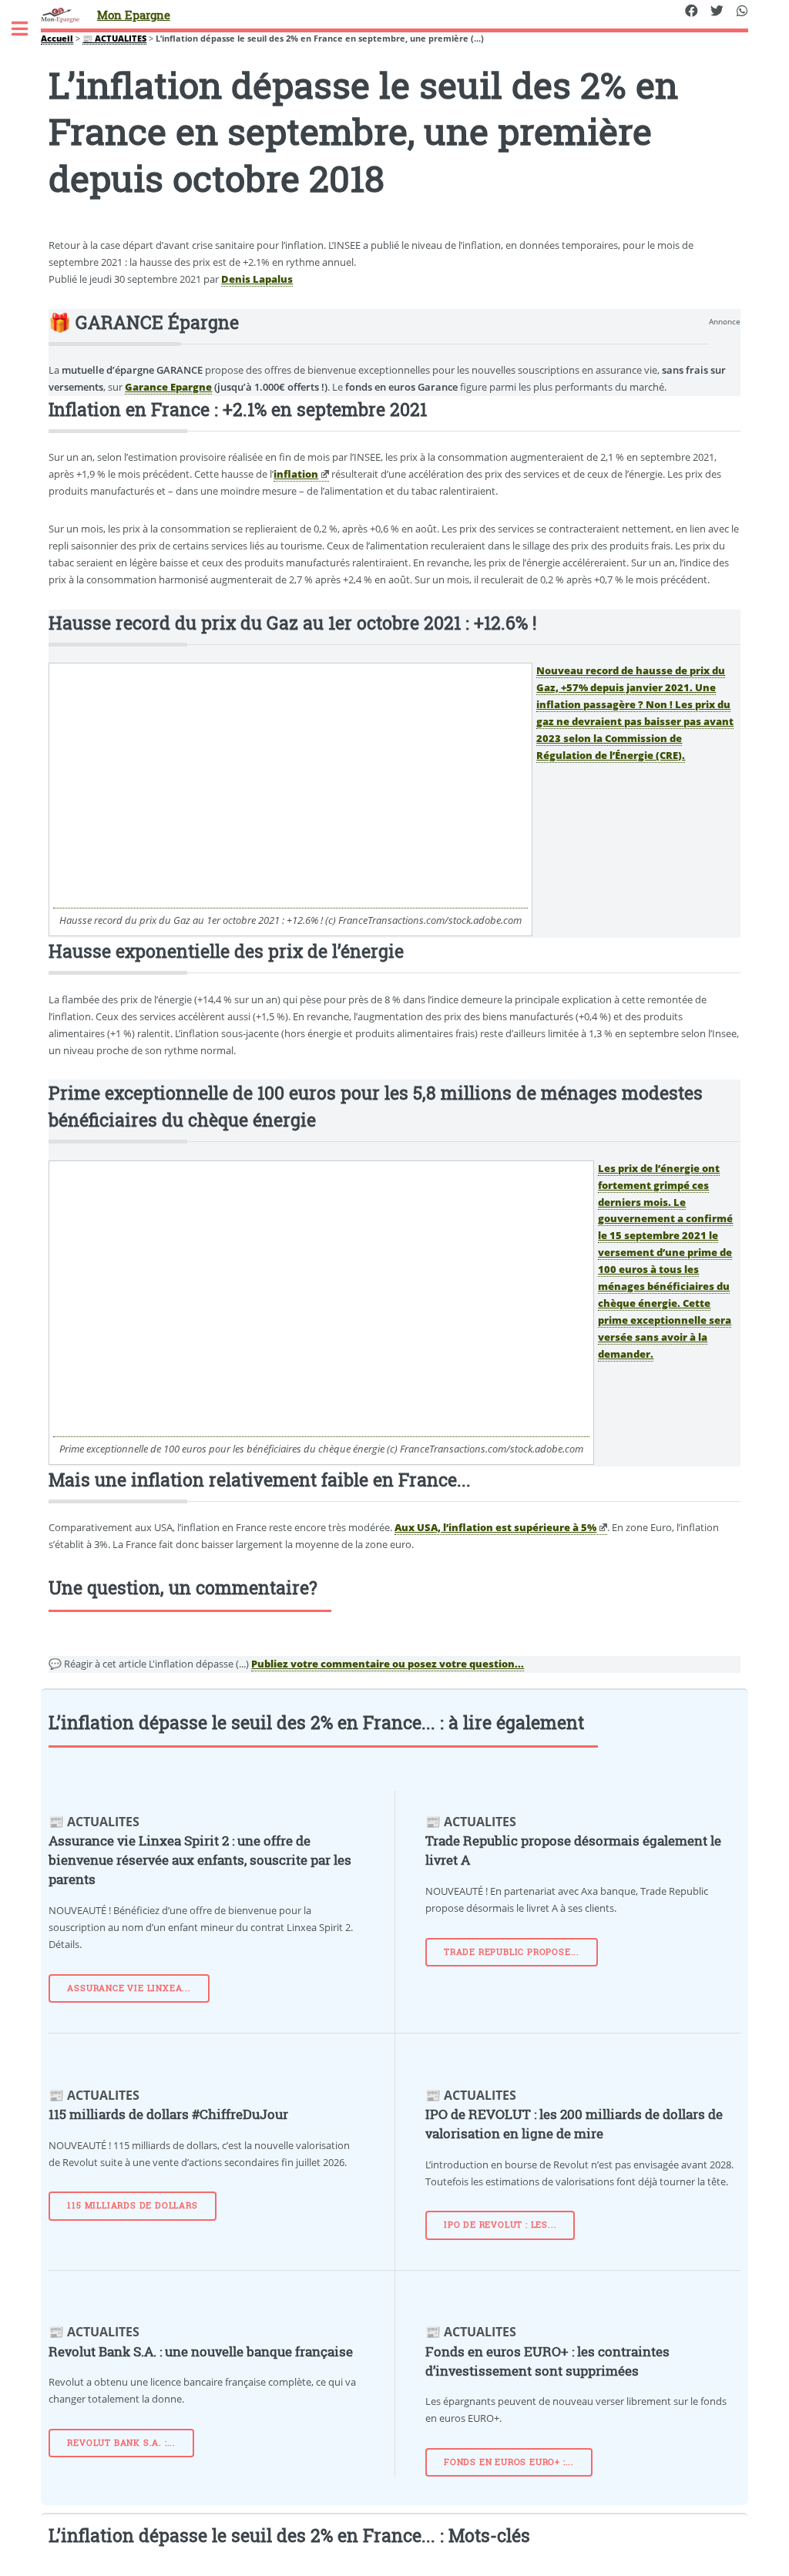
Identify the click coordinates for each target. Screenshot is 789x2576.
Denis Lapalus (257, 279)
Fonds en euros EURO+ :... (509, 2462)
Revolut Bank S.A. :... (121, 2443)
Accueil (57, 39)
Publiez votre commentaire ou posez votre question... (388, 1664)
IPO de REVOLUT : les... (500, 2225)
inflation (296, 474)
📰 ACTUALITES (114, 39)
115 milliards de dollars (132, 2205)
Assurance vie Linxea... (129, 1988)
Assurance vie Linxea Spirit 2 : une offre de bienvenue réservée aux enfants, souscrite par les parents (200, 1860)
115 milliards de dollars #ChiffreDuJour (168, 2114)
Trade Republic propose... (512, 1952)
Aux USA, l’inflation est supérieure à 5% (495, 1527)
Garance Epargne (168, 387)
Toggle (28, 29)
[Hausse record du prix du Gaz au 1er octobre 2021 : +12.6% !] (290, 901)
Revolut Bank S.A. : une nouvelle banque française (201, 2352)
